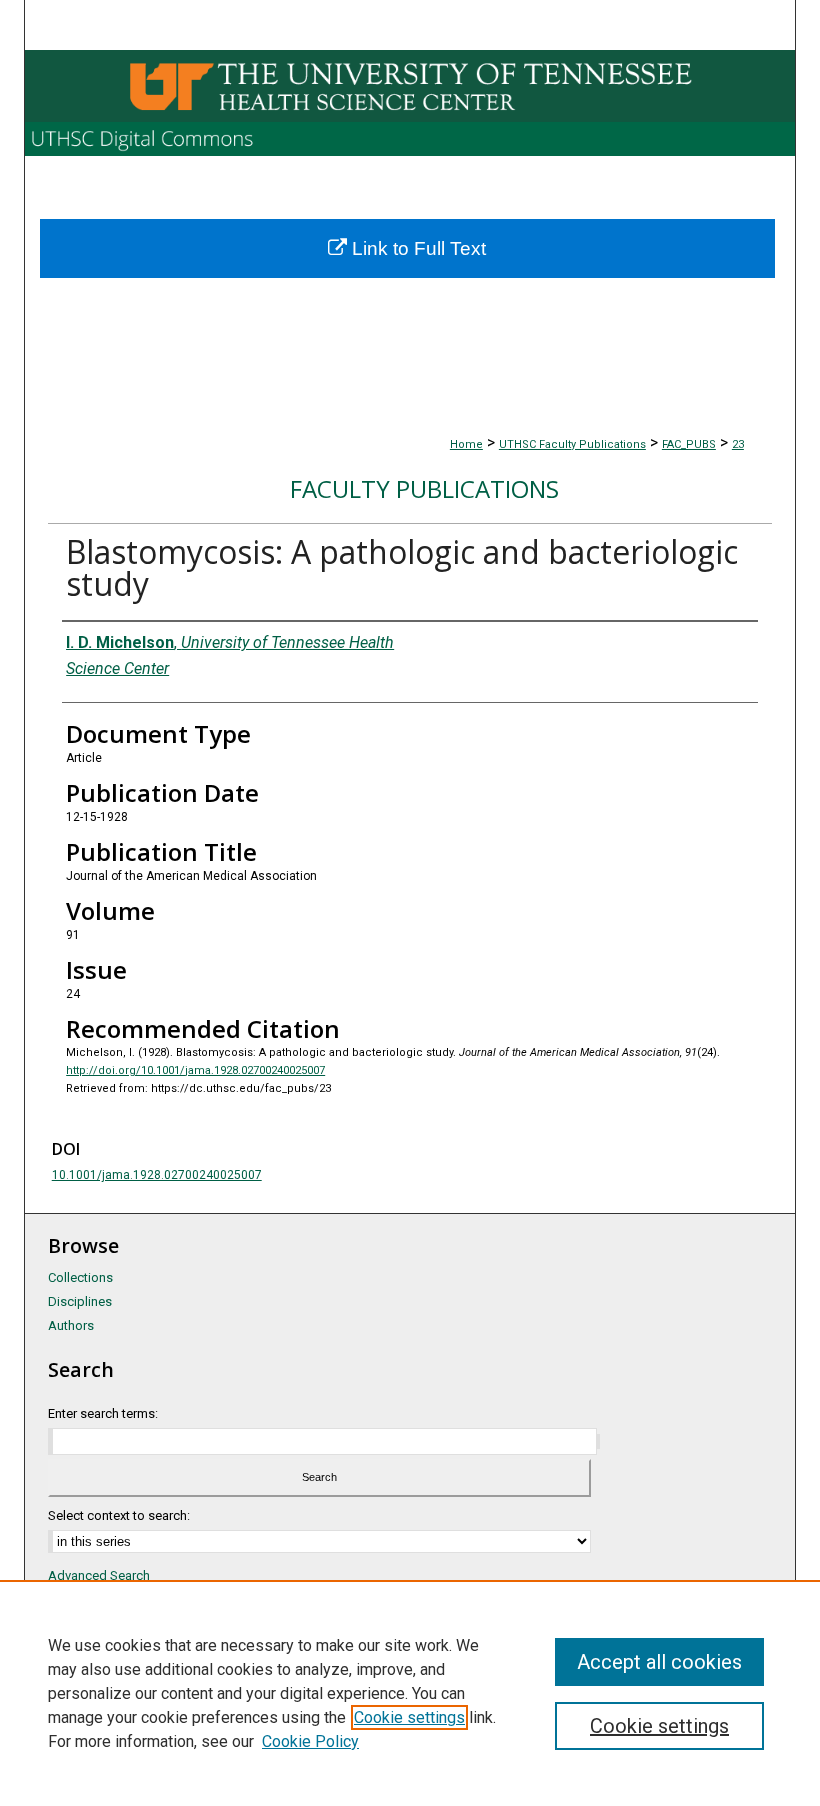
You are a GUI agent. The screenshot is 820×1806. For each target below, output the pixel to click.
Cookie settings (409, 1717)
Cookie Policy (310, 1741)
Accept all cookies (659, 1662)
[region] (410, 1693)
